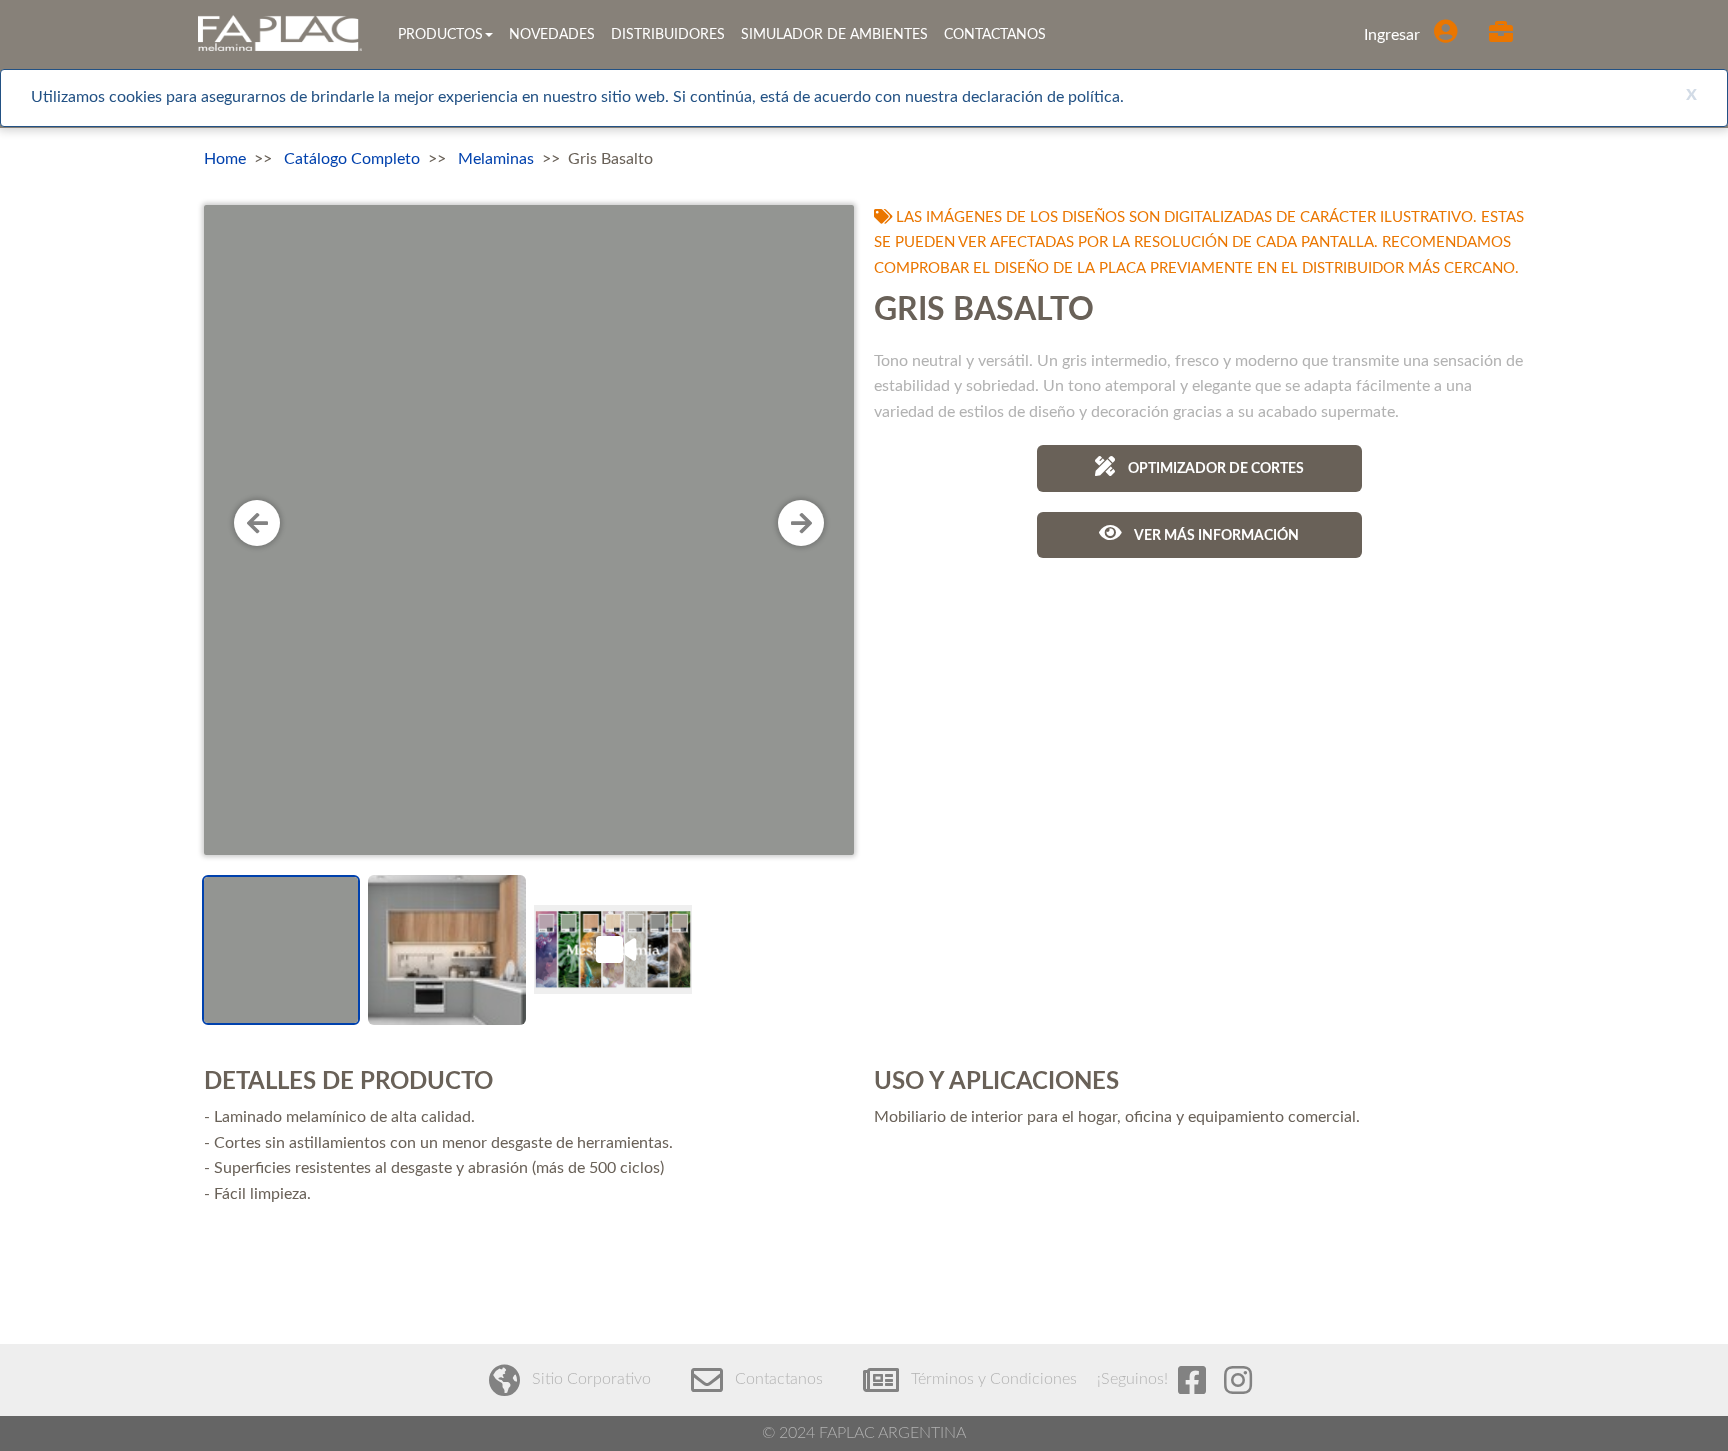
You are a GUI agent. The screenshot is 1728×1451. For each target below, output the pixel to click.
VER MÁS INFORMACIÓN (1215, 536)
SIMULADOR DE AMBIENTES (834, 35)
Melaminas (496, 159)
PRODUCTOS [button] (440, 35)
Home (225, 159)
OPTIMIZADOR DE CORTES (1214, 469)
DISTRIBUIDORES (668, 35)
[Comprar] (1503, 35)
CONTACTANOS (995, 35)
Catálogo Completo (352, 159)
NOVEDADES (552, 35)
